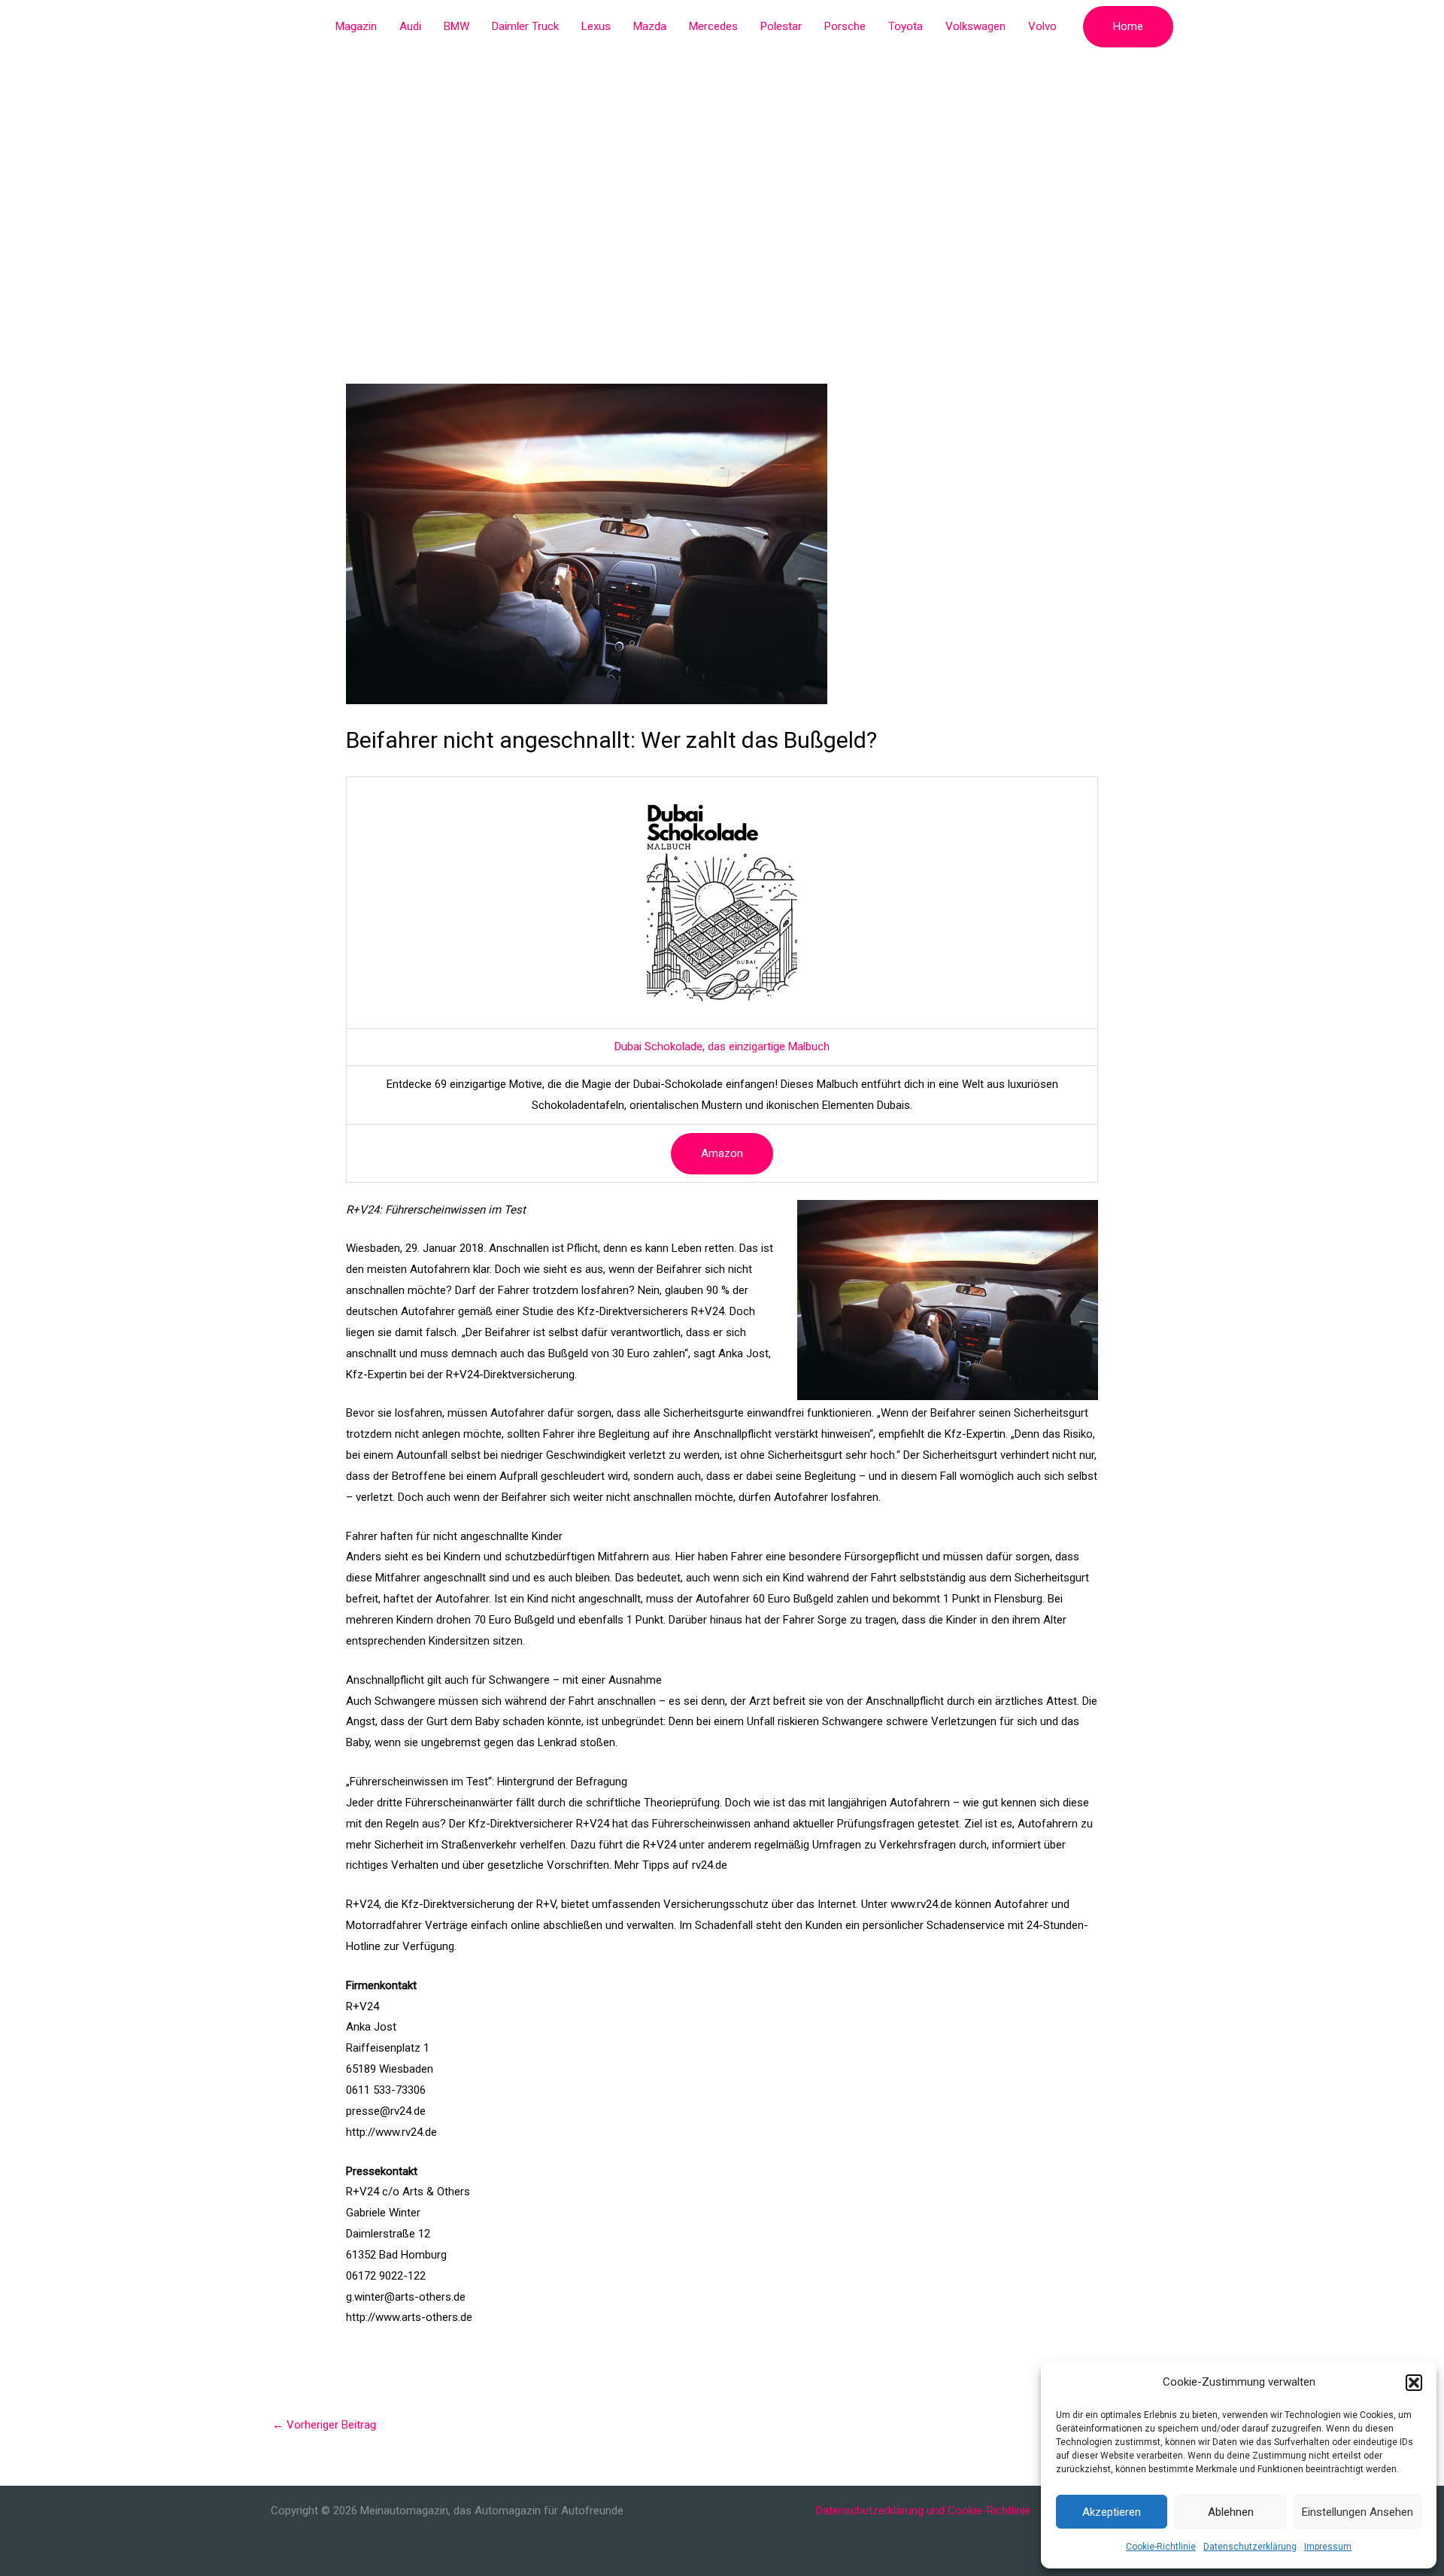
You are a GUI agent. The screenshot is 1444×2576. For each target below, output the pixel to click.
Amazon (722, 1153)
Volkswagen (975, 26)
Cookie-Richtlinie (1161, 2547)
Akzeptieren (1112, 2512)
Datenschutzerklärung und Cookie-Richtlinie (923, 2511)
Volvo (1042, 26)
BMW (457, 26)
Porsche (845, 26)
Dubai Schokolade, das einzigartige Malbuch (722, 1046)
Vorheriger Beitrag (324, 2425)
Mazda (650, 26)
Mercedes (713, 26)
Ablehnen (1231, 2512)
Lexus (596, 26)
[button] (1414, 2383)
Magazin (356, 26)
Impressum (1328, 2547)
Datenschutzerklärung (1250, 2547)
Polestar (781, 26)
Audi (410, 26)
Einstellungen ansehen (1358, 2512)
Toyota (906, 26)
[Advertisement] (722, 166)
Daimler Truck (525, 26)
